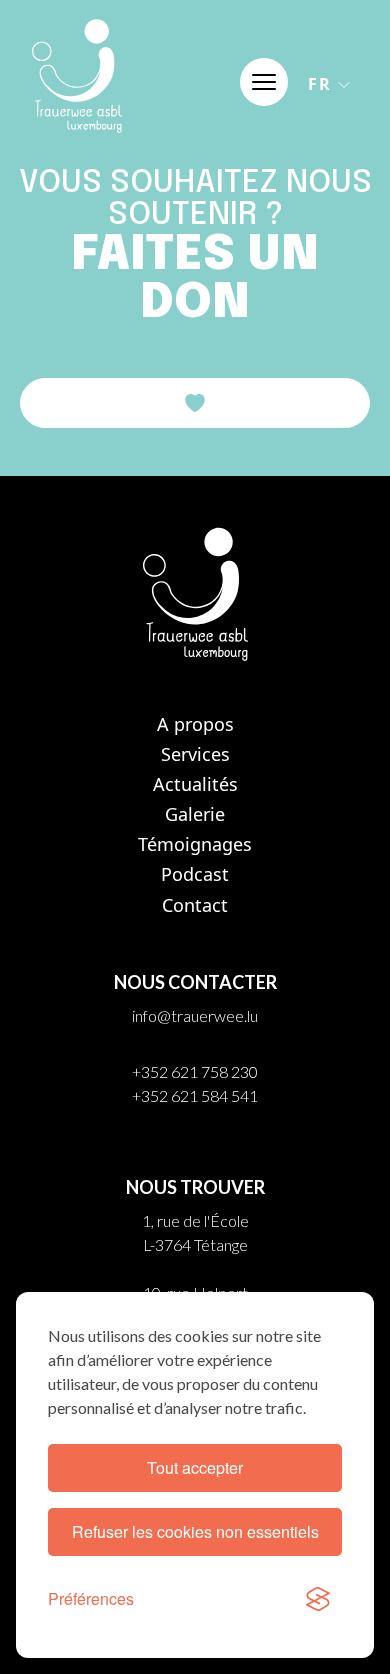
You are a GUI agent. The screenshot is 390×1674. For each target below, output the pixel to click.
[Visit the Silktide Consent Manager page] (318, 1599)
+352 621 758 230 (195, 1071)
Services (195, 754)
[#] (264, 82)
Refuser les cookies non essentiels (195, 1531)
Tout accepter (195, 1467)
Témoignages (195, 844)
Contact (195, 905)
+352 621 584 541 (195, 1095)
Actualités (195, 784)
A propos (195, 724)
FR (320, 84)
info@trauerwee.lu (195, 1015)
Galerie (195, 814)
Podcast (195, 874)
